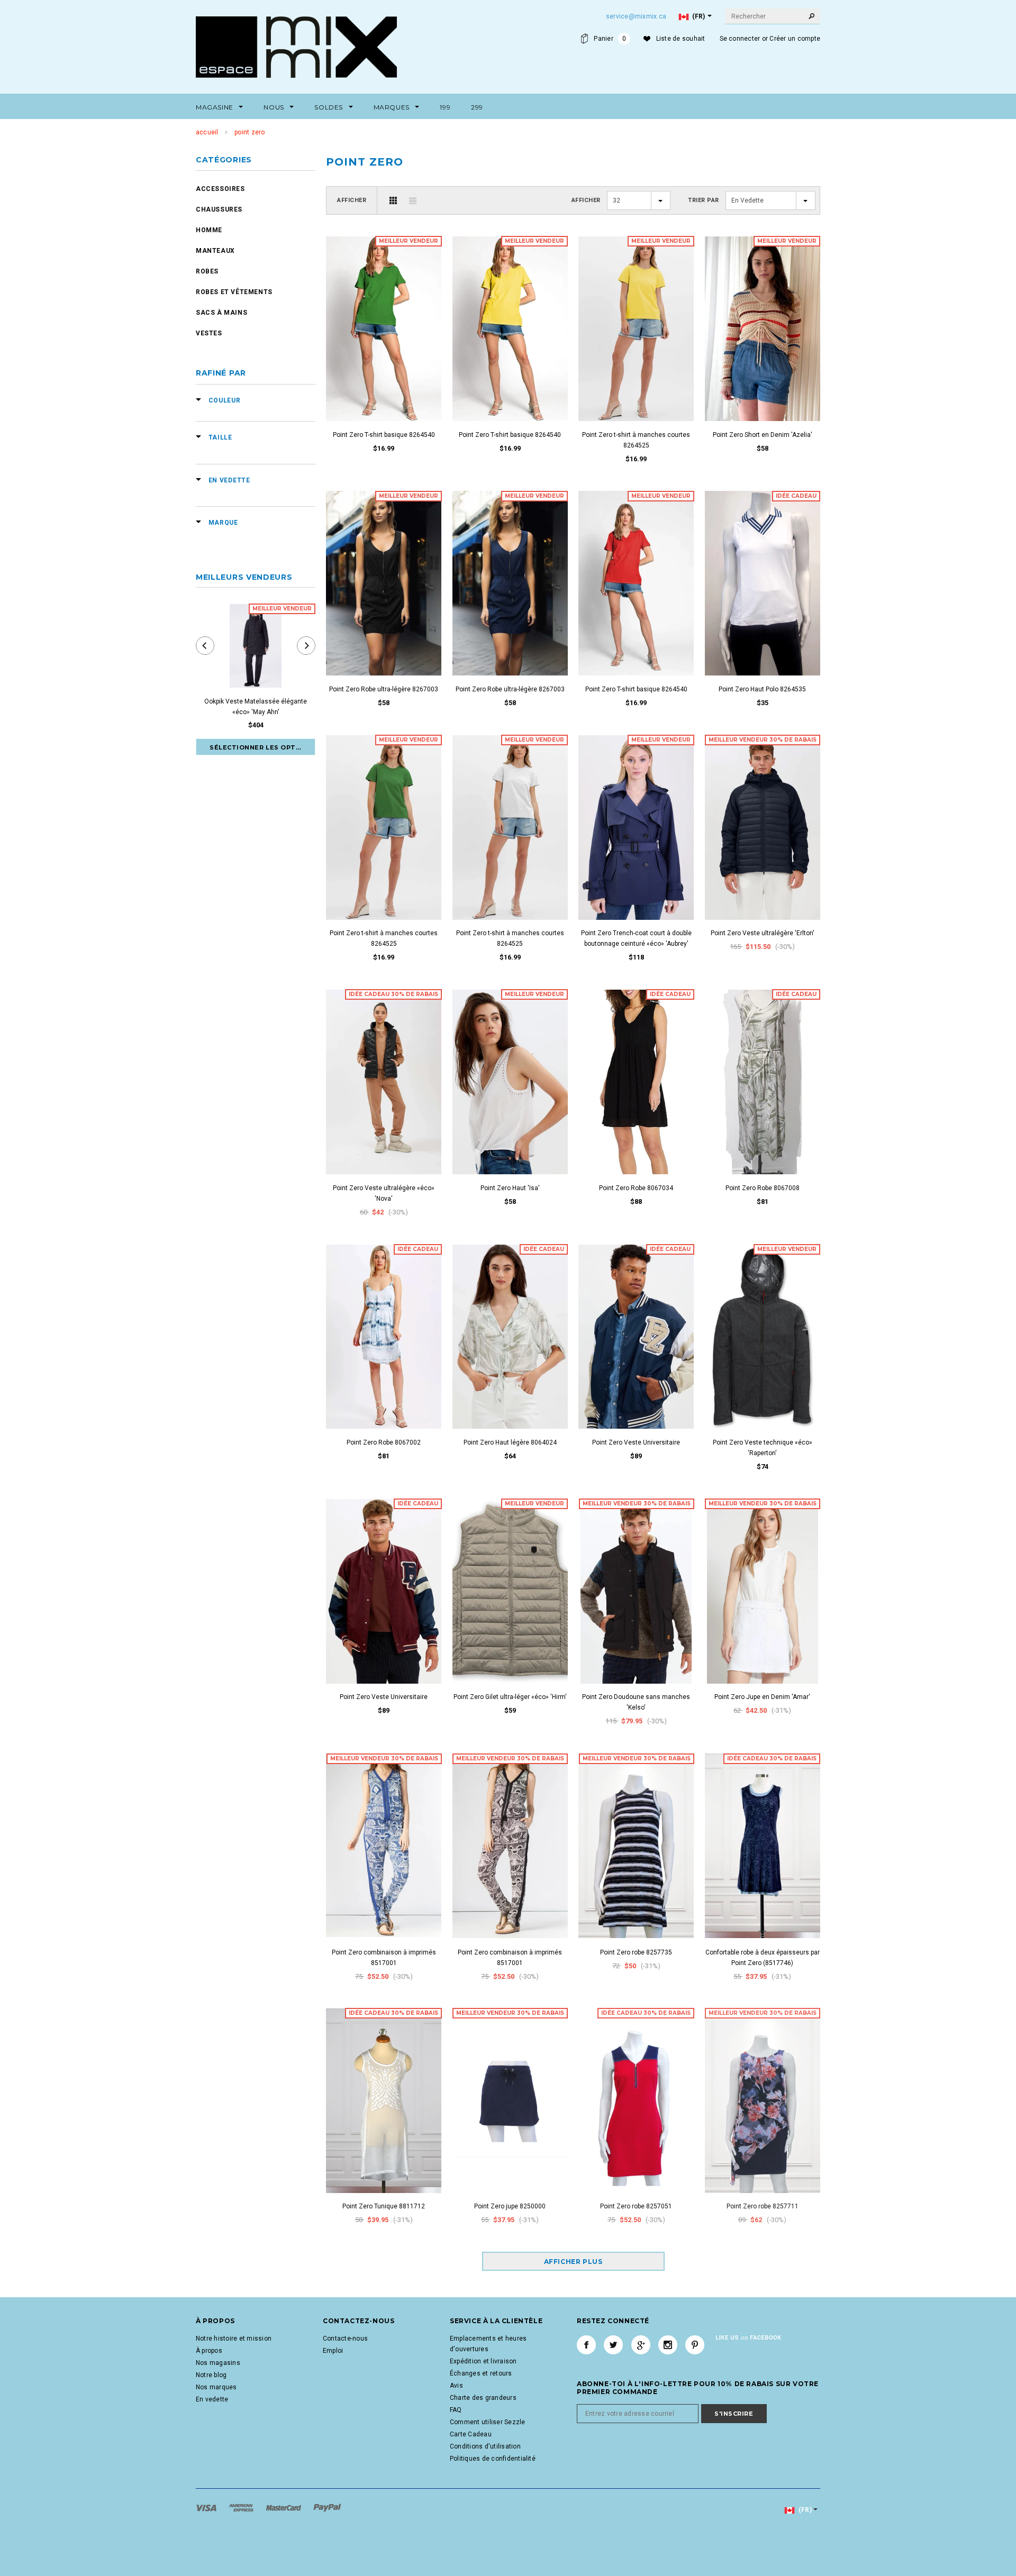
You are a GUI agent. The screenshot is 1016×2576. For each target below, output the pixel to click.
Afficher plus (573, 2262)
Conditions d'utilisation (485, 2446)
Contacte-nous (345, 2339)
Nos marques (216, 2387)
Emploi (333, 2351)
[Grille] (393, 200)
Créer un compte (795, 39)
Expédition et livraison (483, 2361)
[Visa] (207, 2507)
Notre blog (211, 2375)
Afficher (352, 200)
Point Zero (250, 132)
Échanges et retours (481, 2373)
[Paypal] (327, 2507)
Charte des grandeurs (483, 2398)
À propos (209, 2351)
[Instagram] (668, 2345)
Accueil (207, 132)
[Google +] (641, 2345)
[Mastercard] (284, 2507)
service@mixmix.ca (636, 16)
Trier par (704, 200)
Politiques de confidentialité (493, 2459)
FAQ (456, 2410)
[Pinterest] (695, 2345)
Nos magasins (218, 2363)
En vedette (212, 2399)
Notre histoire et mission (234, 2339)
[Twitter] (613, 2345)
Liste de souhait (681, 39)
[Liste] (413, 200)
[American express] (242, 2507)
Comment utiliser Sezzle (488, 2422)
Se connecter (740, 39)
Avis (456, 2386)
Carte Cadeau (471, 2434)
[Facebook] (586, 2345)
